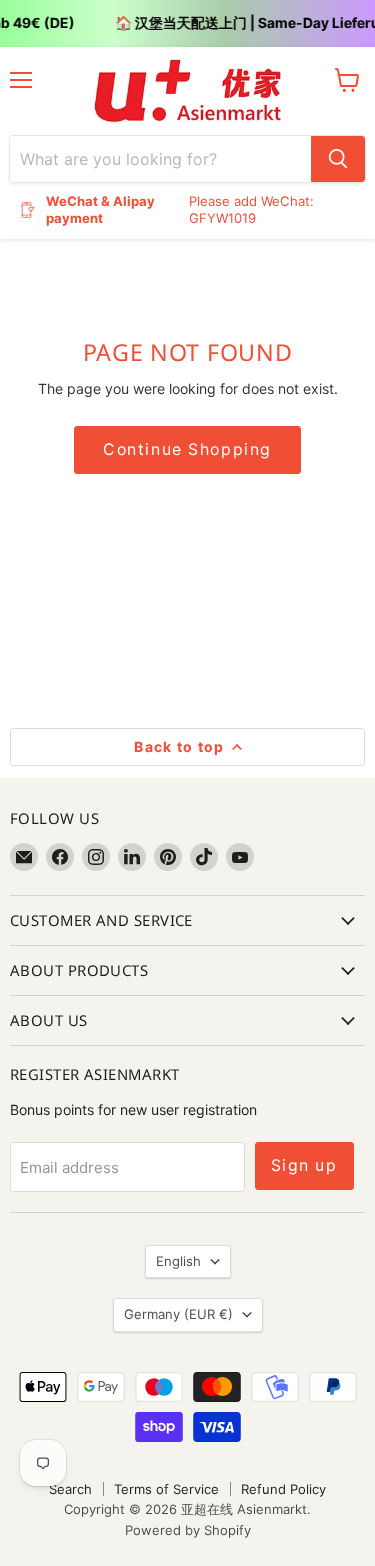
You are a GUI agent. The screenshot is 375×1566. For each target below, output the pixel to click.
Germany (178, 1314)
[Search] (338, 159)
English (178, 1261)
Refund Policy (283, 1489)
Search (70, 1489)
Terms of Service (166, 1489)
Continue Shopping (187, 449)
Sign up (304, 1165)
